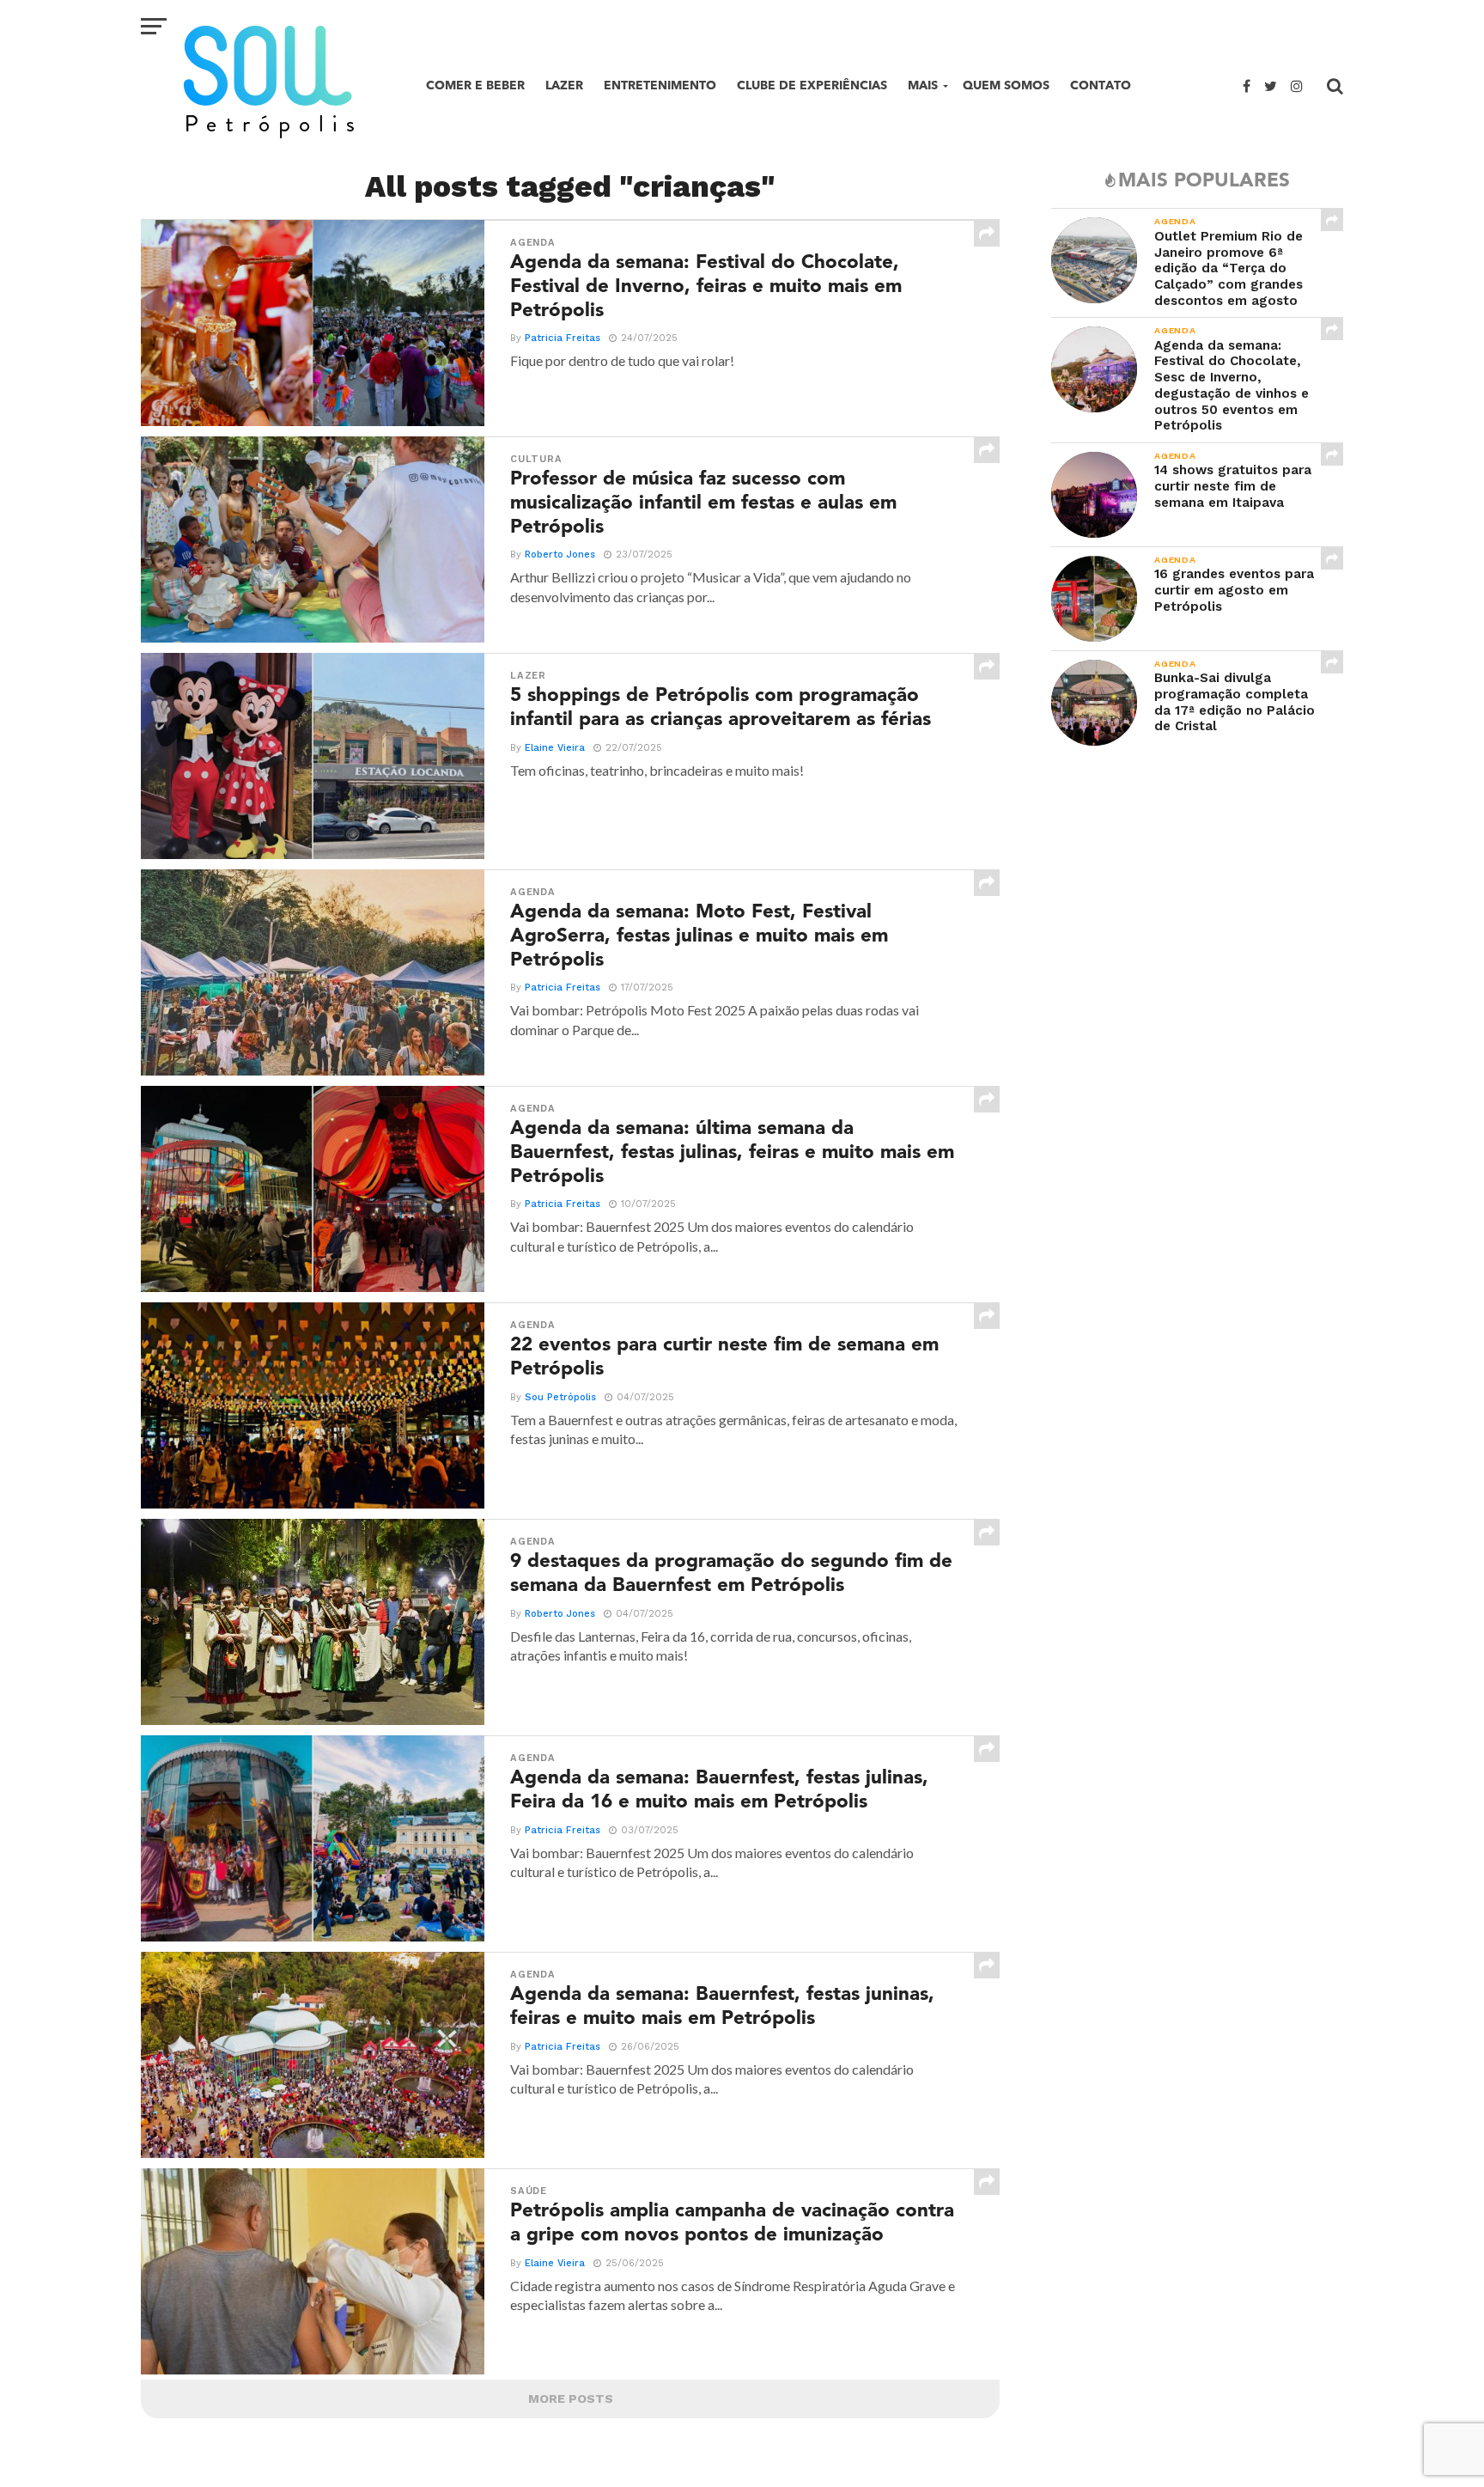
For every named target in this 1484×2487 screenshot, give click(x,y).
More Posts (571, 2399)
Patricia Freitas (563, 338)
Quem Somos (1006, 85)
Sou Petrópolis (560, 1397)
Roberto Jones (560, 555)
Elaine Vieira (555, 748)
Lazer (564, 85)
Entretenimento (660, 85)
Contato (1101, 85)
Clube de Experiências (812, 85)
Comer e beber (475, 85)
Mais (923, 85)
